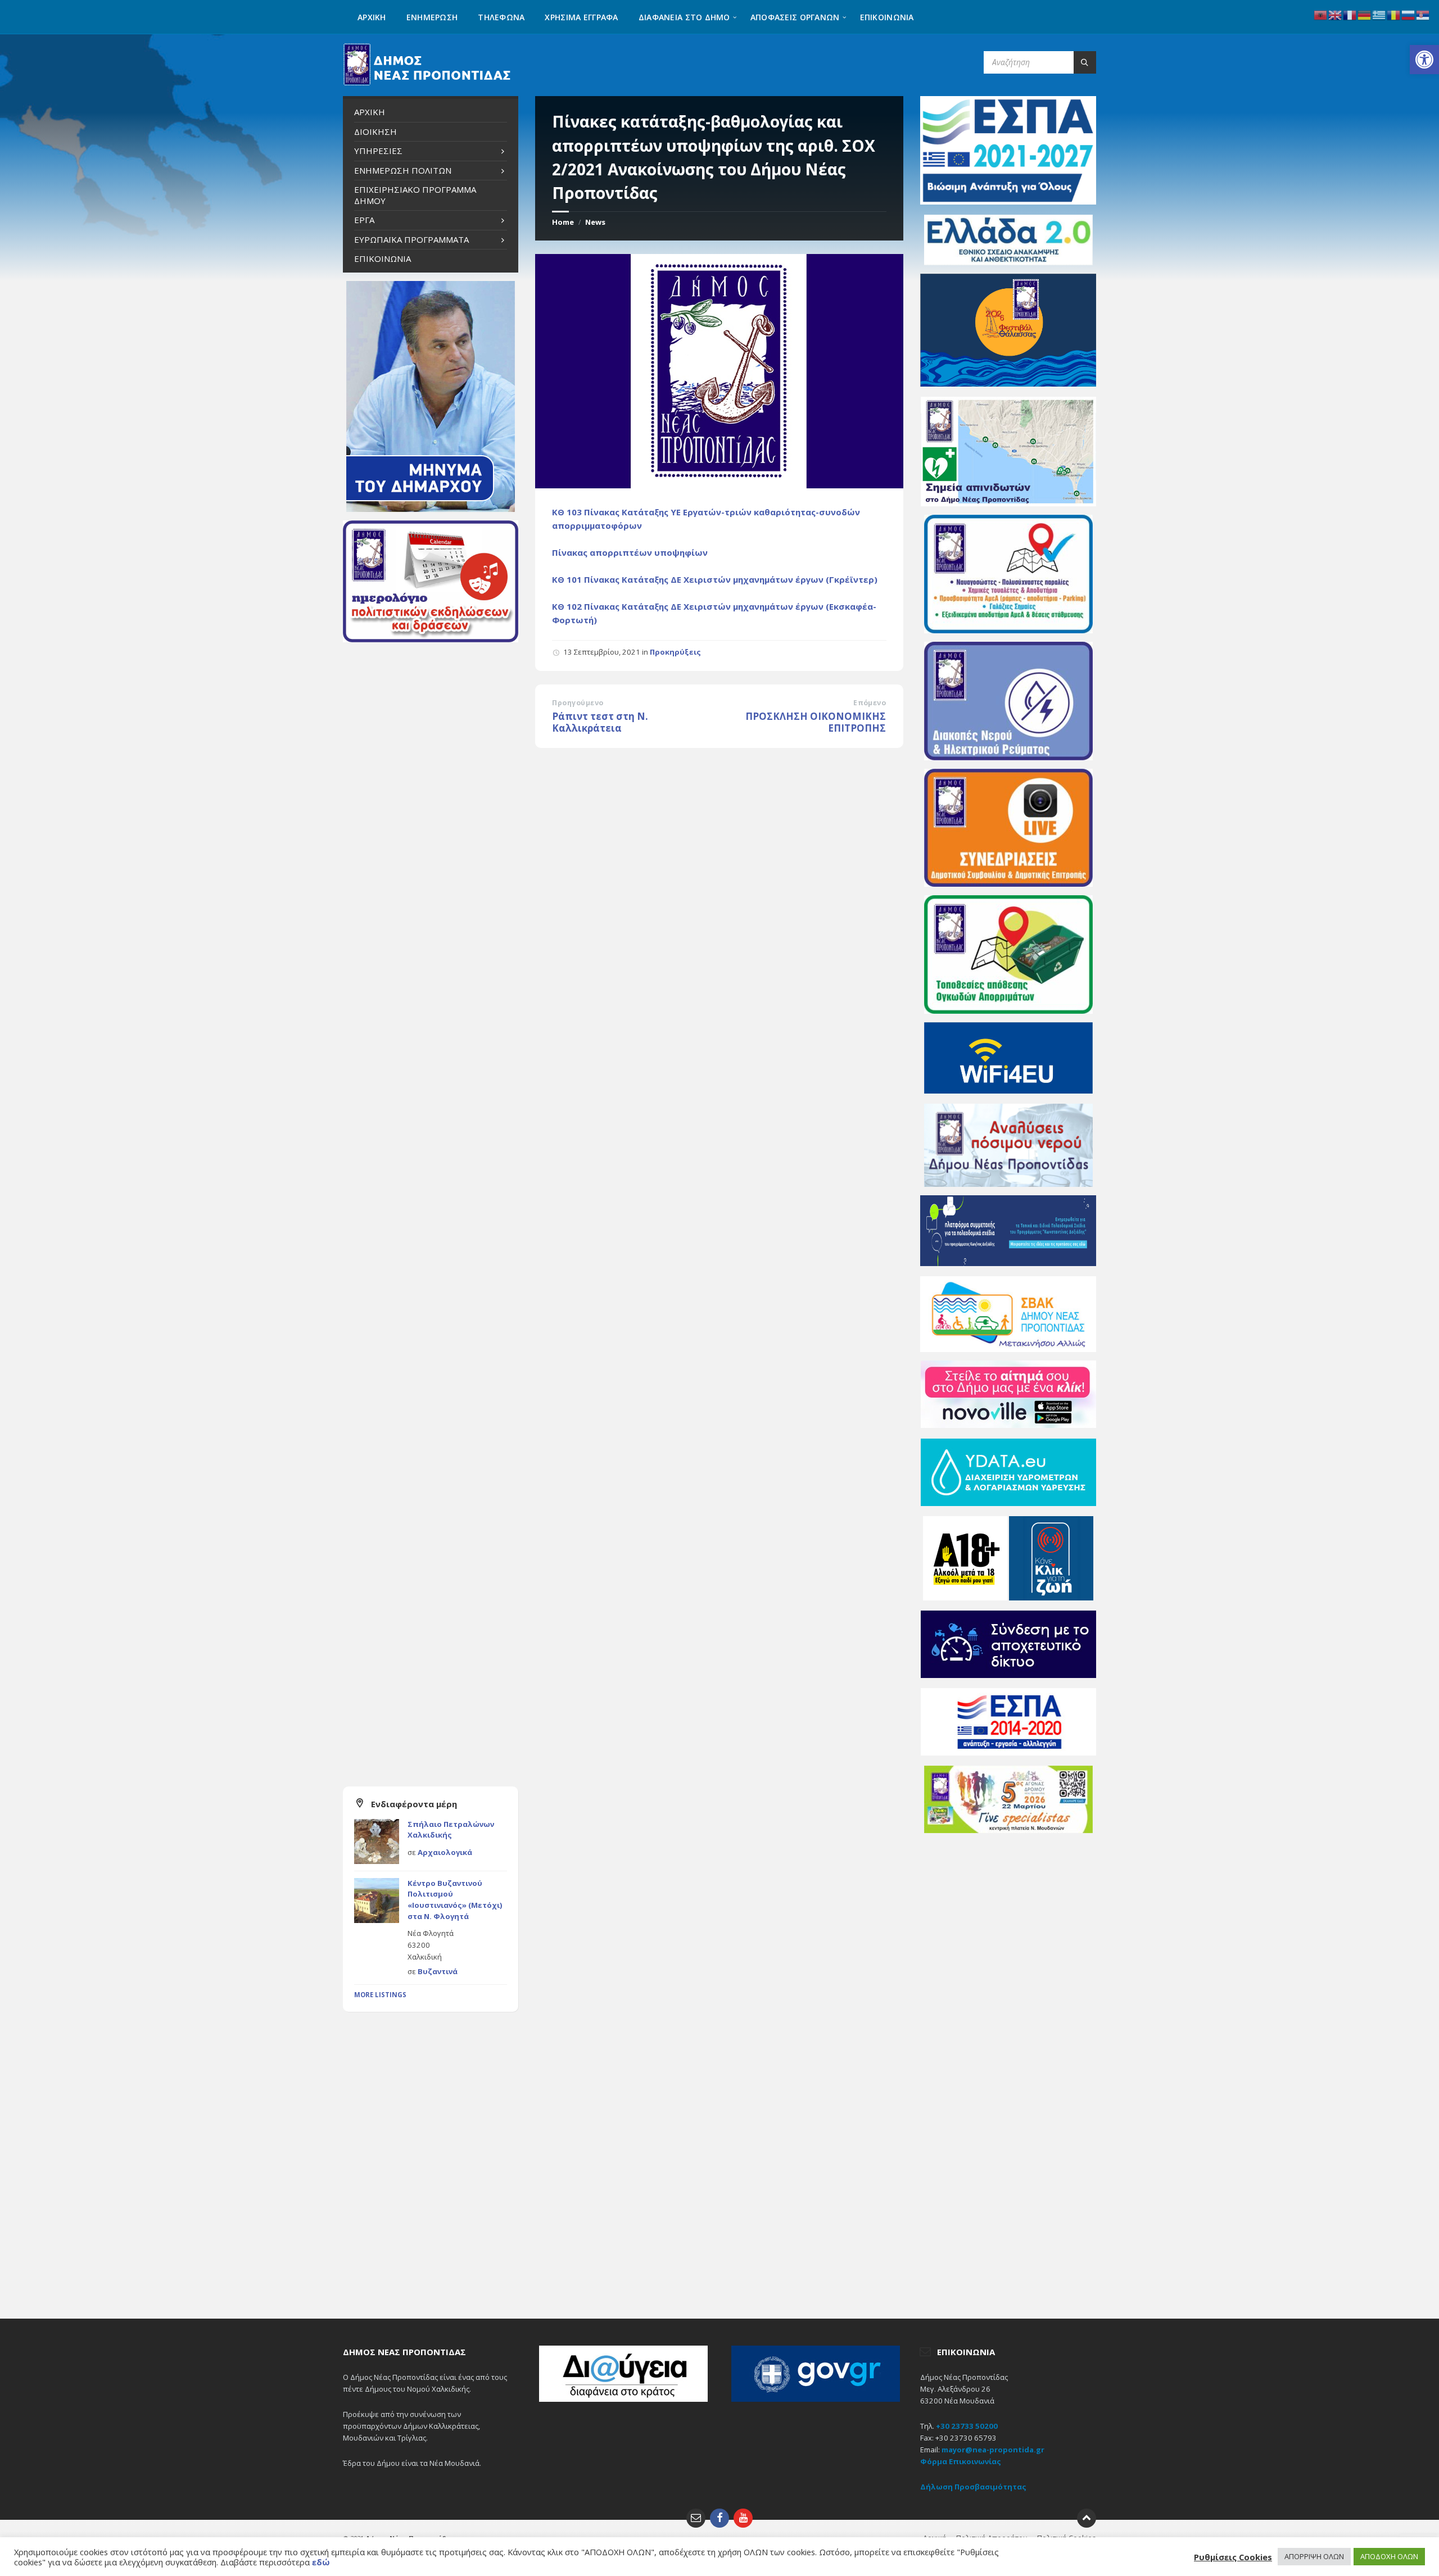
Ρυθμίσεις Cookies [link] (1233, 2557)
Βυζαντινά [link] (438, 1971)
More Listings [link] (380, 1995)
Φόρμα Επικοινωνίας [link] (961, 2461)
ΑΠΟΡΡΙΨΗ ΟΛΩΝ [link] (1314, 2556)
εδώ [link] (321, 2562)
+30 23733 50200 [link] (967, 2426)
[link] (1424, 60)
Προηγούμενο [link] (578, 703)
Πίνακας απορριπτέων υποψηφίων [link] (630, 552)
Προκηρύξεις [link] (675, 652)
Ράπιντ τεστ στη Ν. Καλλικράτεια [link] (600, 722)
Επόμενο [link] (870, 703)
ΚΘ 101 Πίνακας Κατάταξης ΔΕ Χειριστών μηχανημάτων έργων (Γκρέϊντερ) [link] (715, 579)
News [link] (595, 222)
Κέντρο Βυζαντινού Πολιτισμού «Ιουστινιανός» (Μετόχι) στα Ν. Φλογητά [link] (455, 1900)
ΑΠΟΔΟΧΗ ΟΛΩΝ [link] (1389, 2556)
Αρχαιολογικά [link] (445, 1852)
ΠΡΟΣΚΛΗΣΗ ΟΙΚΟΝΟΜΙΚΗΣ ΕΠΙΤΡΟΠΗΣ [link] (816, 722)
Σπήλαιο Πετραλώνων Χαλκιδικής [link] (451, 1830)
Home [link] (563, 222)
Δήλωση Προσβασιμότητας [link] (973, 2487)
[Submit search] (1085, 62)
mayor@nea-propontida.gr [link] (993, 2450)
